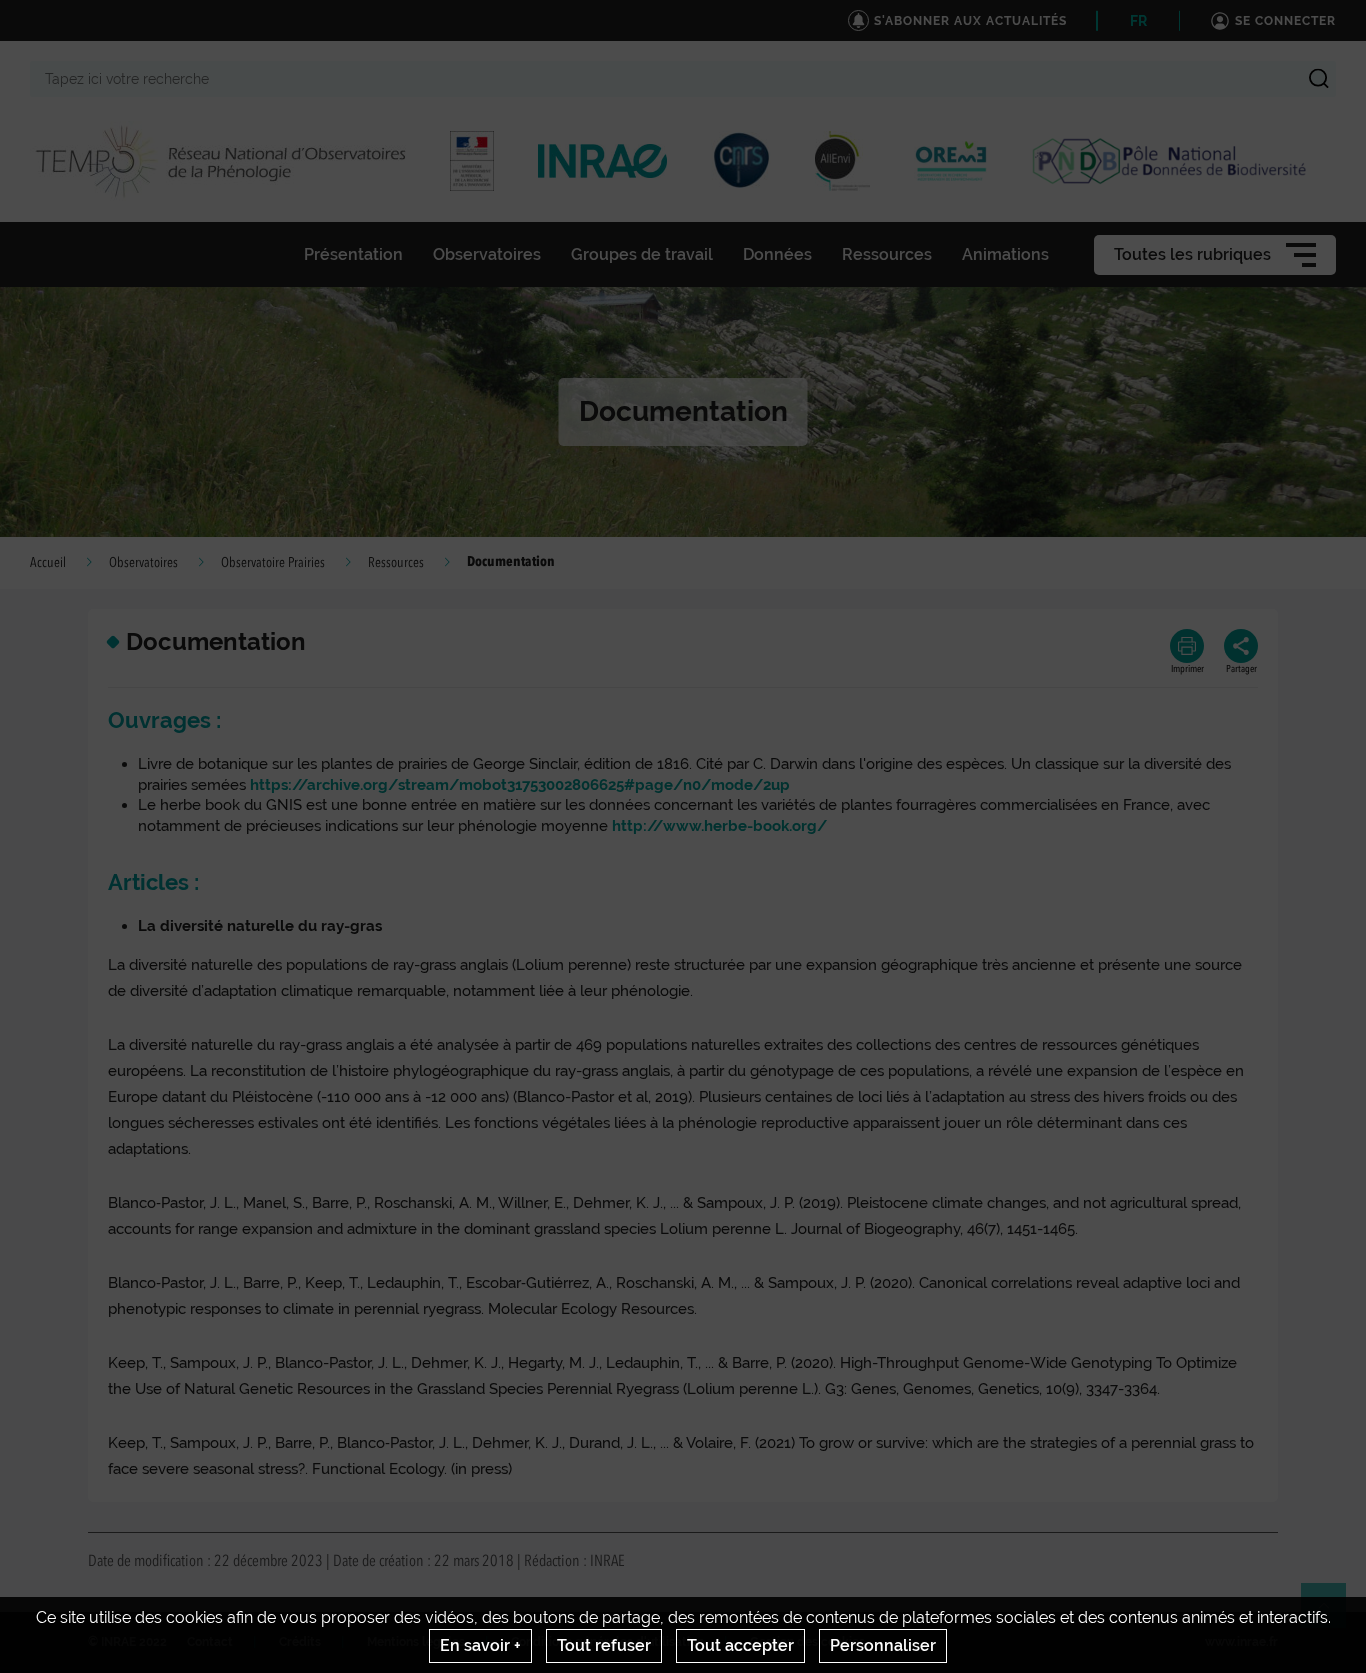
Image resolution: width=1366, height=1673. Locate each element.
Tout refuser (604, 1645)
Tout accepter (740, 1645)
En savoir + (480, 1645)
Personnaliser (883, 1645)
